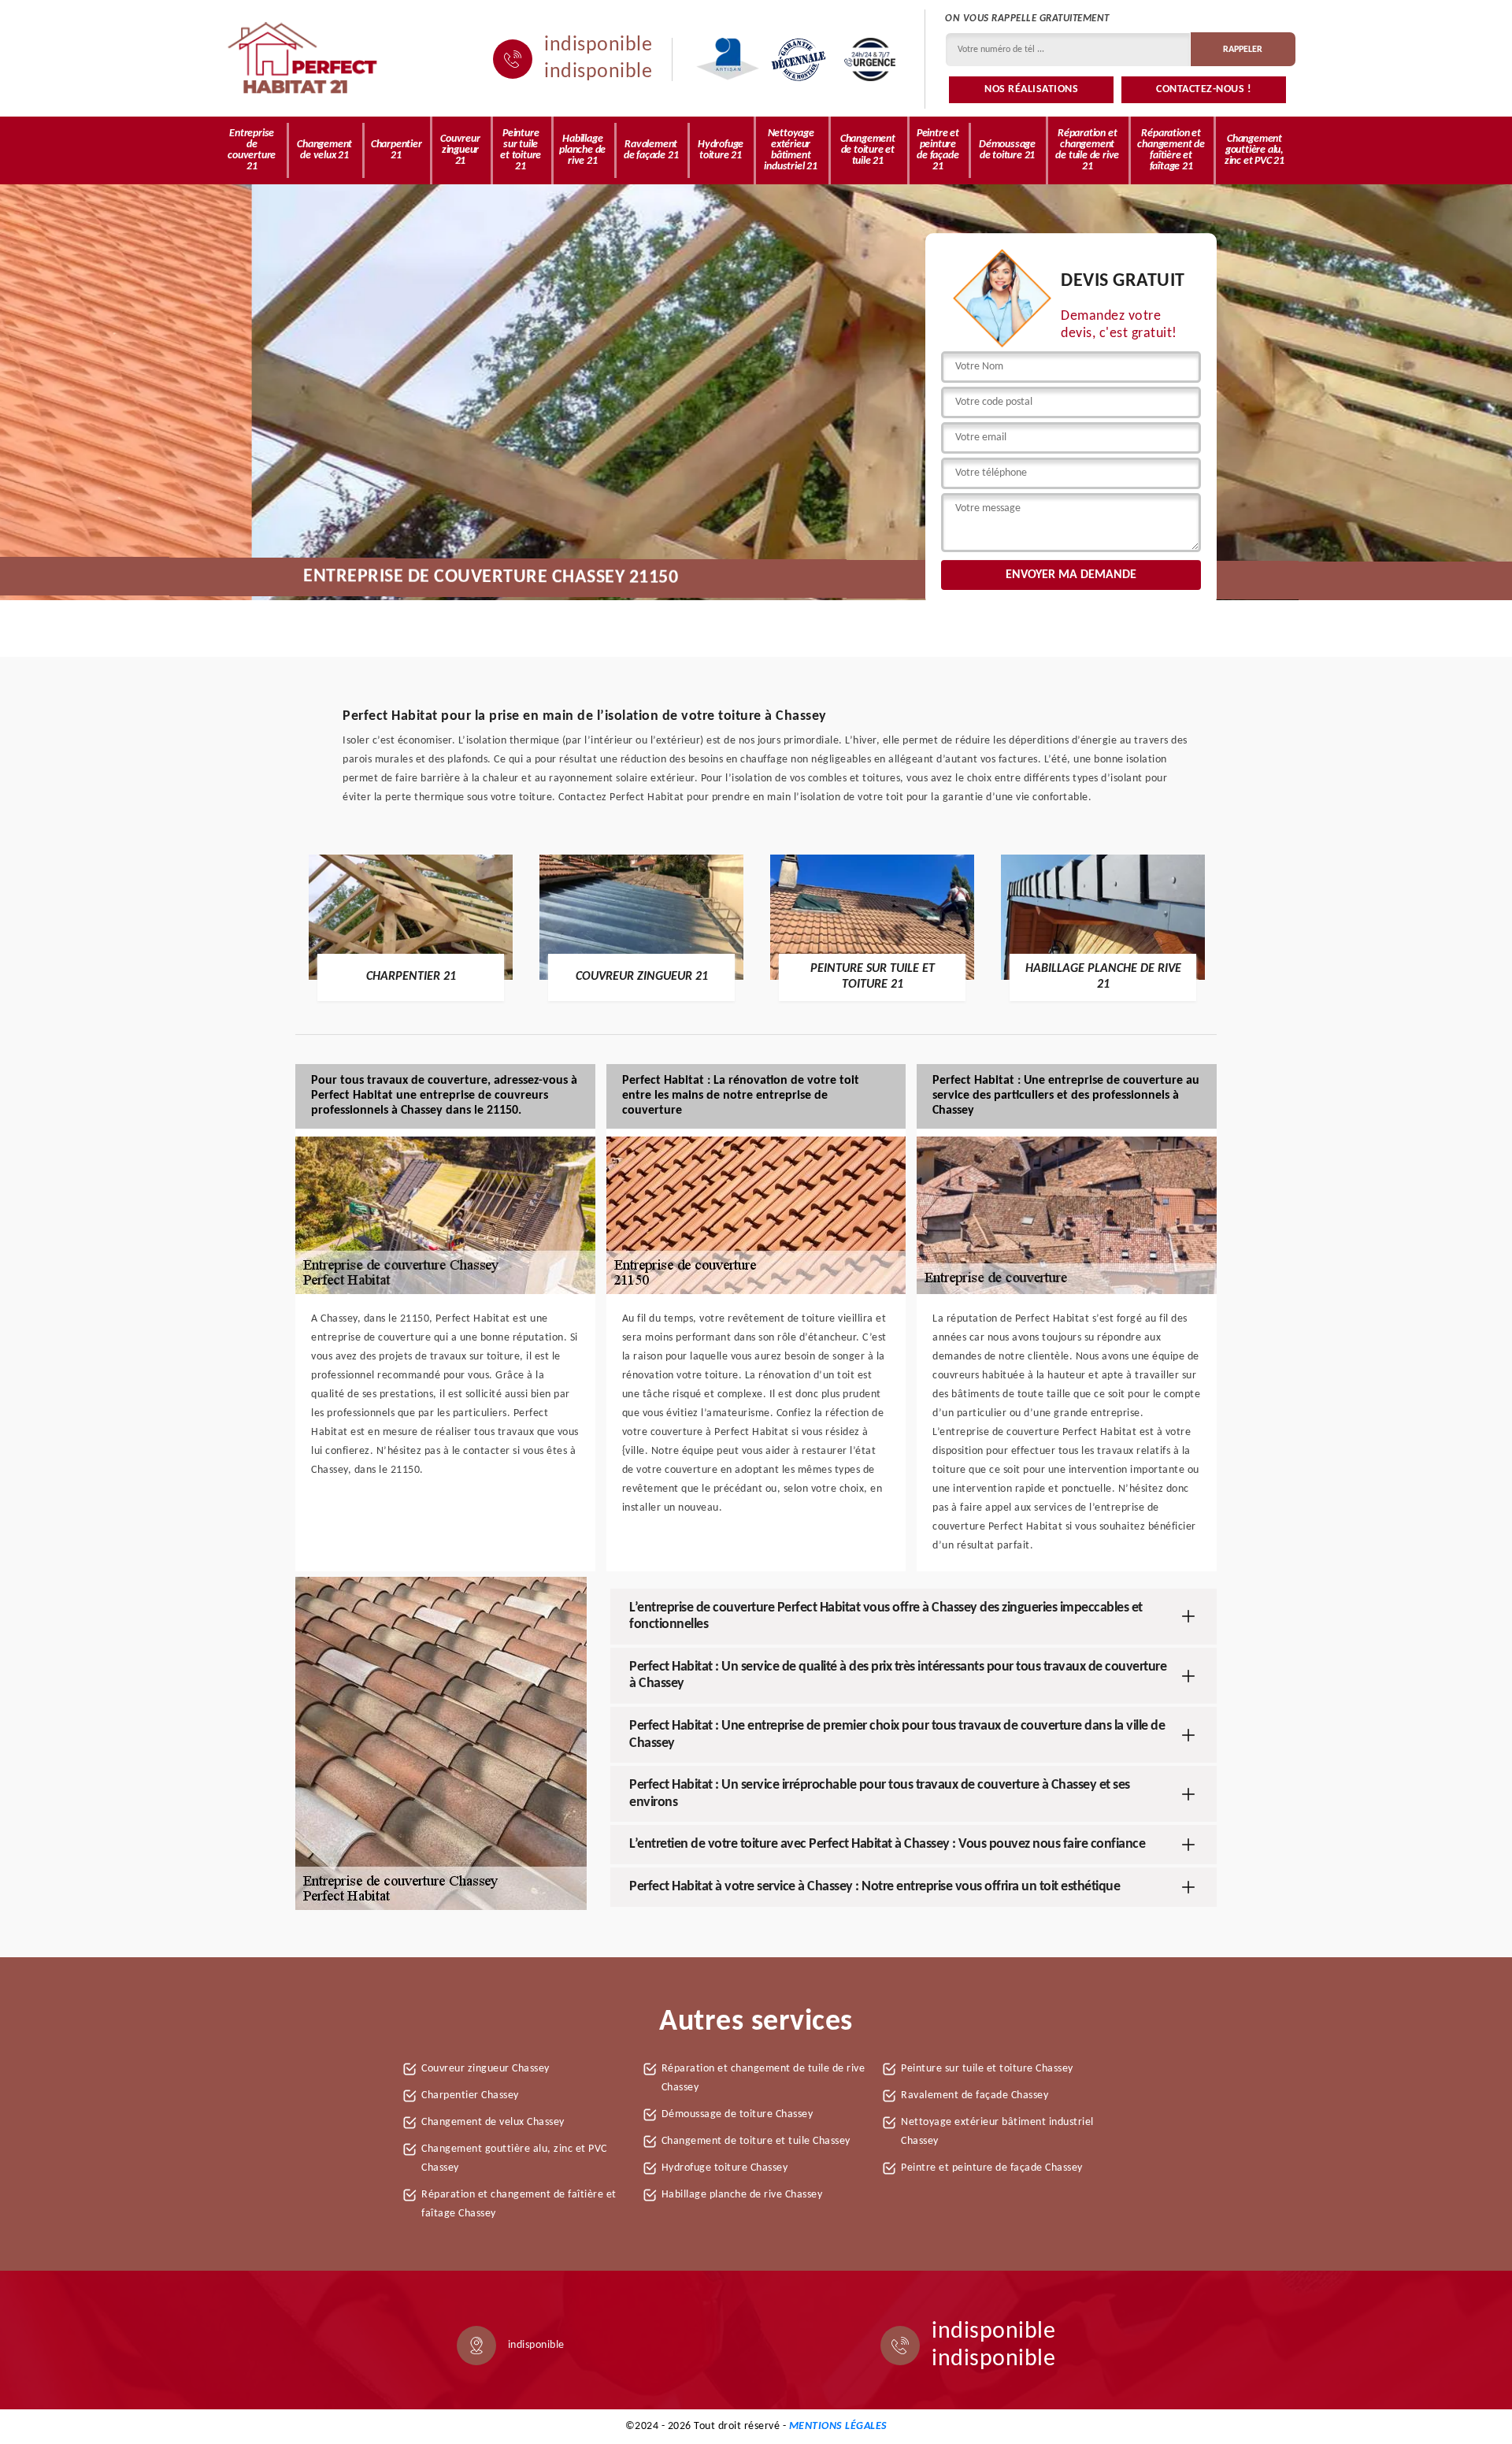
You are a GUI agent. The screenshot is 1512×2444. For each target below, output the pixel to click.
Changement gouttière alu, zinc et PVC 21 (1254, 150)
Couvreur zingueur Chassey (485, 2069)
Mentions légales (838, 2426)
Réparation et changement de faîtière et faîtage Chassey (519, 2204)
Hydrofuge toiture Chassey (725, 2168)
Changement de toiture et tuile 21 (868, 150)
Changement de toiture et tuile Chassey (756, 2141)
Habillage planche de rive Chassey (742, 2195)
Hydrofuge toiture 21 (721, 150)
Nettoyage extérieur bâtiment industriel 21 (790, 150)
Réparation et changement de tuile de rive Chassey (763, 2078)
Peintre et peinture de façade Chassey (992, 2168)
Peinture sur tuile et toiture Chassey (987, 2069)
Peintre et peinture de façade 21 (938, 150)
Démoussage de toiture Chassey (737, 2114)
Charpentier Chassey (470, 2095)
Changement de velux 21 (324, 150)
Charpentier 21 (397, 150)
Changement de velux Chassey (493, 2122)
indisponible (598, 46)
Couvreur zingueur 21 (460, 150)
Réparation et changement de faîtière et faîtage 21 (1171, 150)
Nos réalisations (1031, 89)
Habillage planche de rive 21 (582, 150)
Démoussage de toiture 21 (1007, 150)
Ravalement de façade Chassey (975, 2095)
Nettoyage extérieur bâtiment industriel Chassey (997, 2132)
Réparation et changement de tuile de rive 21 (1087, 150)
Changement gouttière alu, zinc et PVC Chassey (514, 2158)
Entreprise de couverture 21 (252, 150)
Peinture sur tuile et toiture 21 (521, 150)
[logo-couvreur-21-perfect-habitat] (303, 59)
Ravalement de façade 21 (651, 150)
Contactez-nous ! (1204, 89)
